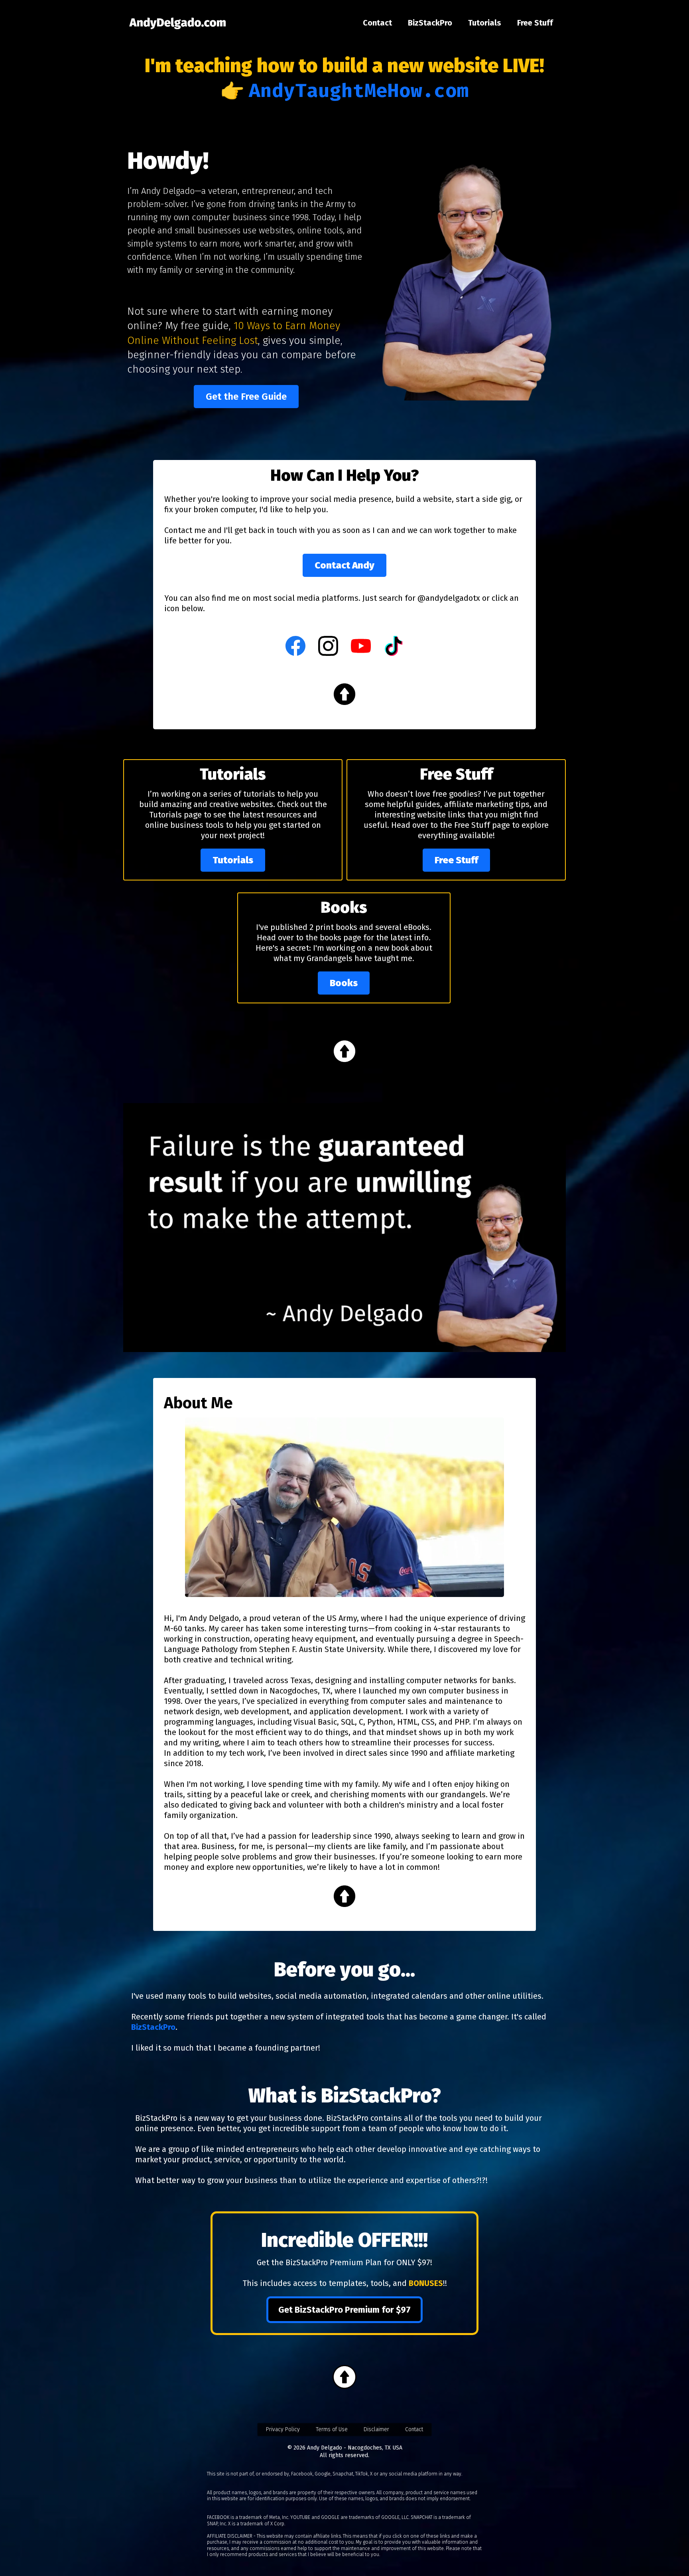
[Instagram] (328, 646)
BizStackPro (430, 23)
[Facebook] (295, 646)
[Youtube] (361, 646)
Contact (377, 23)
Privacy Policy (283, 2429)
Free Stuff (535, 23)
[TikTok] (394, 646)
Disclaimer (376, 2429)
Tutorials (485, 23)
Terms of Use (332, 2429)
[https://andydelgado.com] (178, 23)
